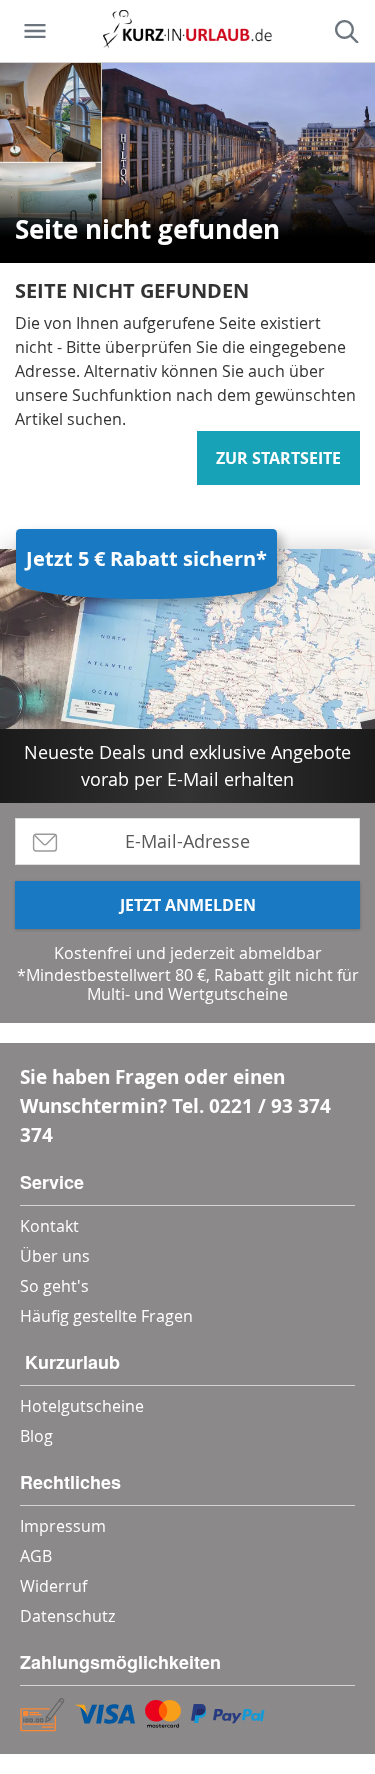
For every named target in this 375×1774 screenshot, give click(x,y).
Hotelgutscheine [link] (82, 1406)
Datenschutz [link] (67, 1616)
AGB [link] (36, 1556)
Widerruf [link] (53, 1586)
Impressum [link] (63, 1526)
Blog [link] (36, 1436)
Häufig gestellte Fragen (106, 1316)
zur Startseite (278, 458)
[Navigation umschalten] (35, 31)
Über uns (55, 1256)
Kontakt (49, 1226)
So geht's (54, 1286)
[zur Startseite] (187, 31)
